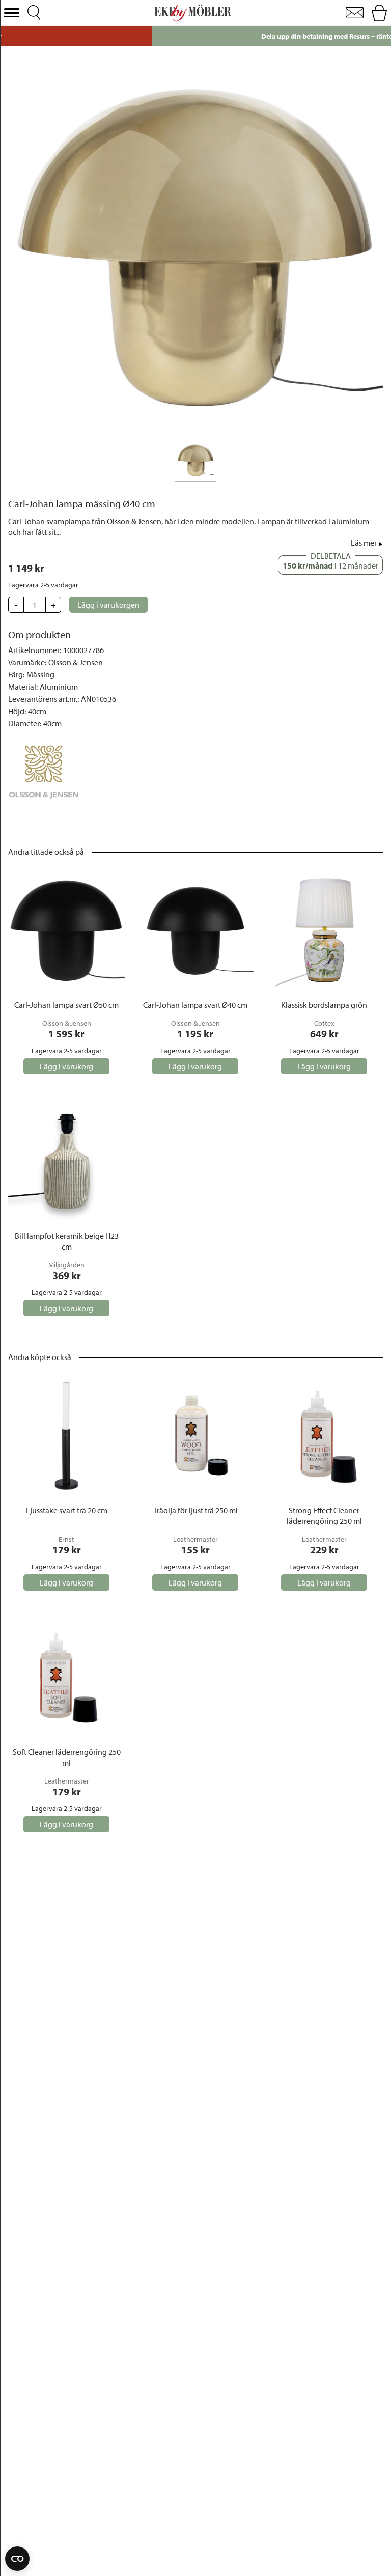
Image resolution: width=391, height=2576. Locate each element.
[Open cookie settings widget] (17, 2559)
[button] (12, 13)
